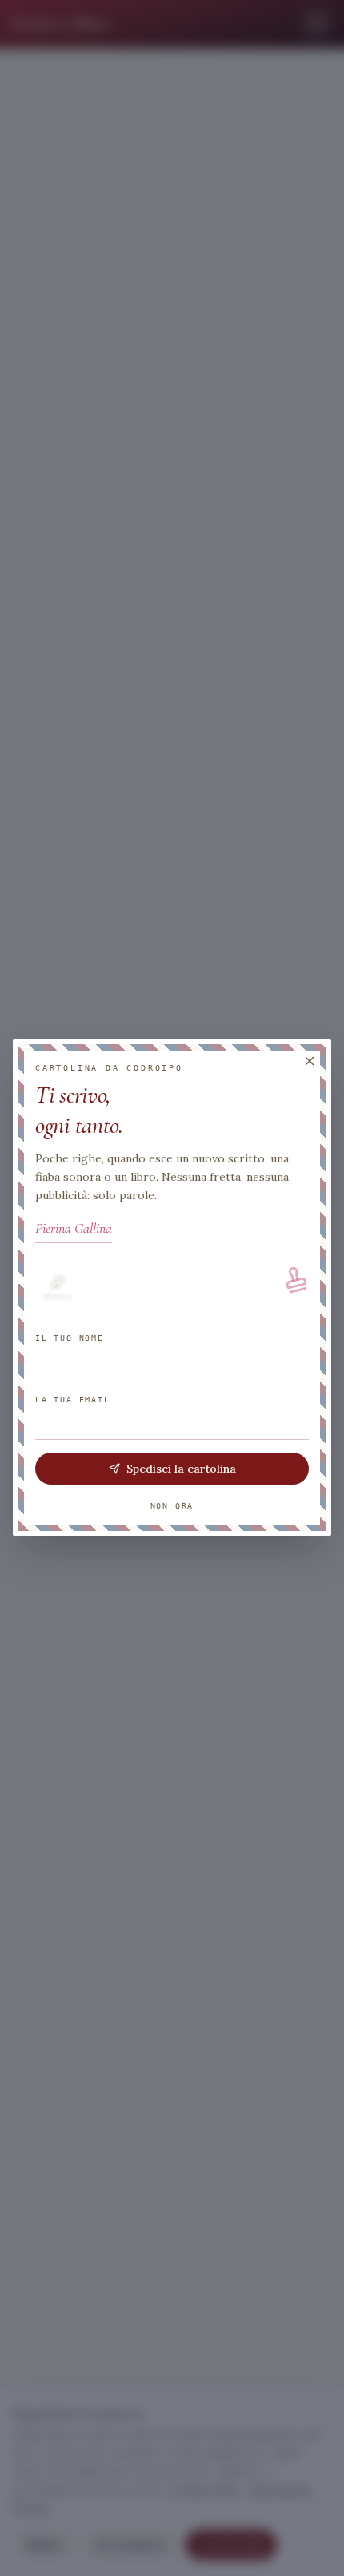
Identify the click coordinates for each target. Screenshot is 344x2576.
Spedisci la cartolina (181, 1469)
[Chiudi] (310, 1061)
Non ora (172, 1507)
